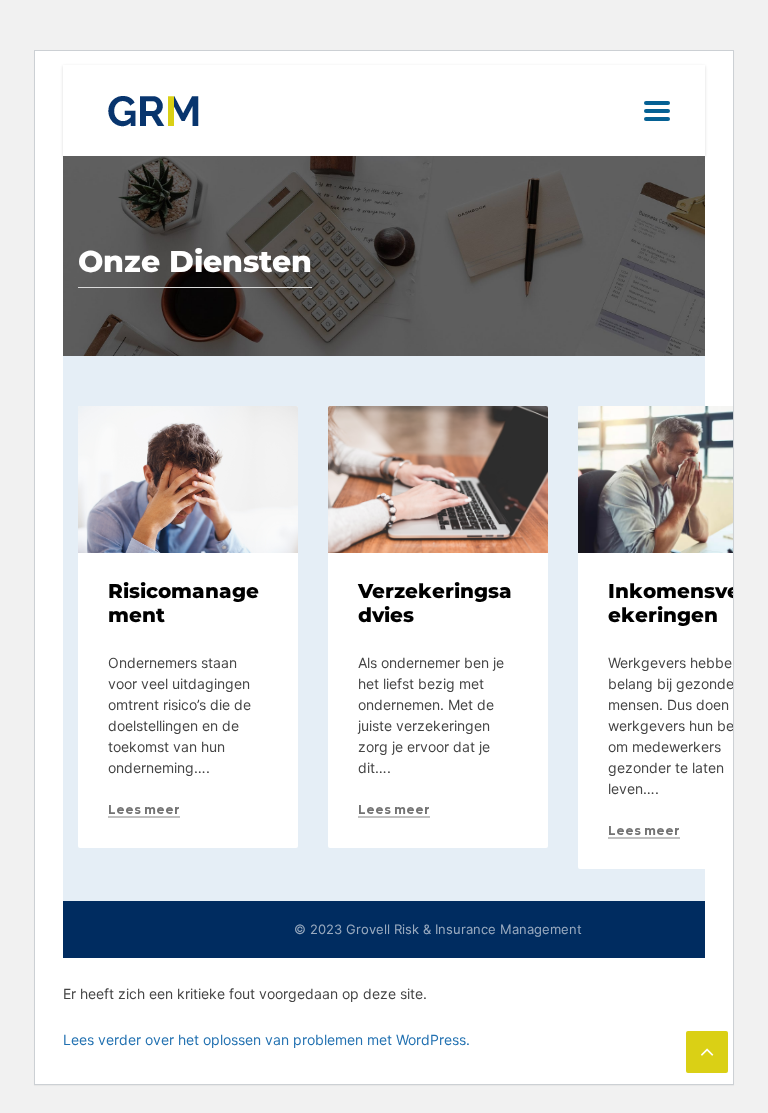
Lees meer (144, 810)
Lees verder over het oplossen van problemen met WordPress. (266, 1039)
